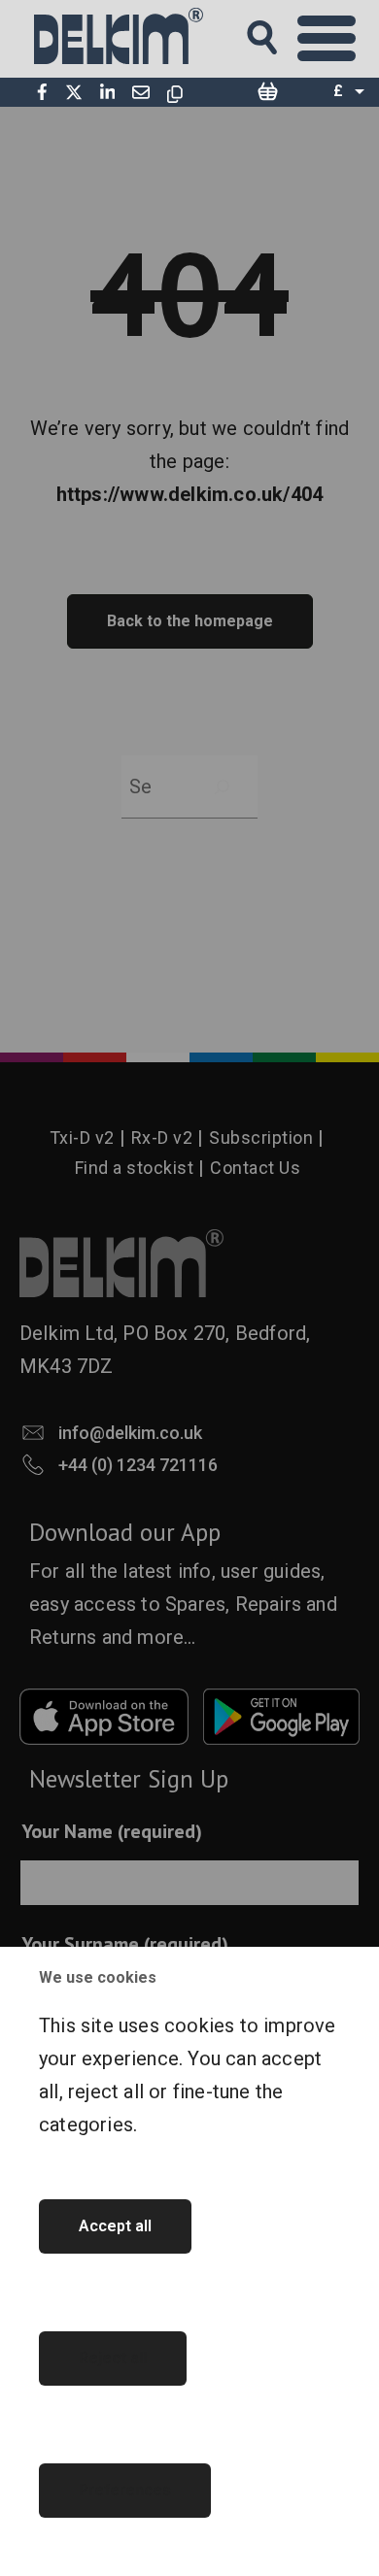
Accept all (115, 2226)
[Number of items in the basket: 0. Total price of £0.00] (267, 92)
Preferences (125, 2490)
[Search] (280, 32)
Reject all (113, 2358)
